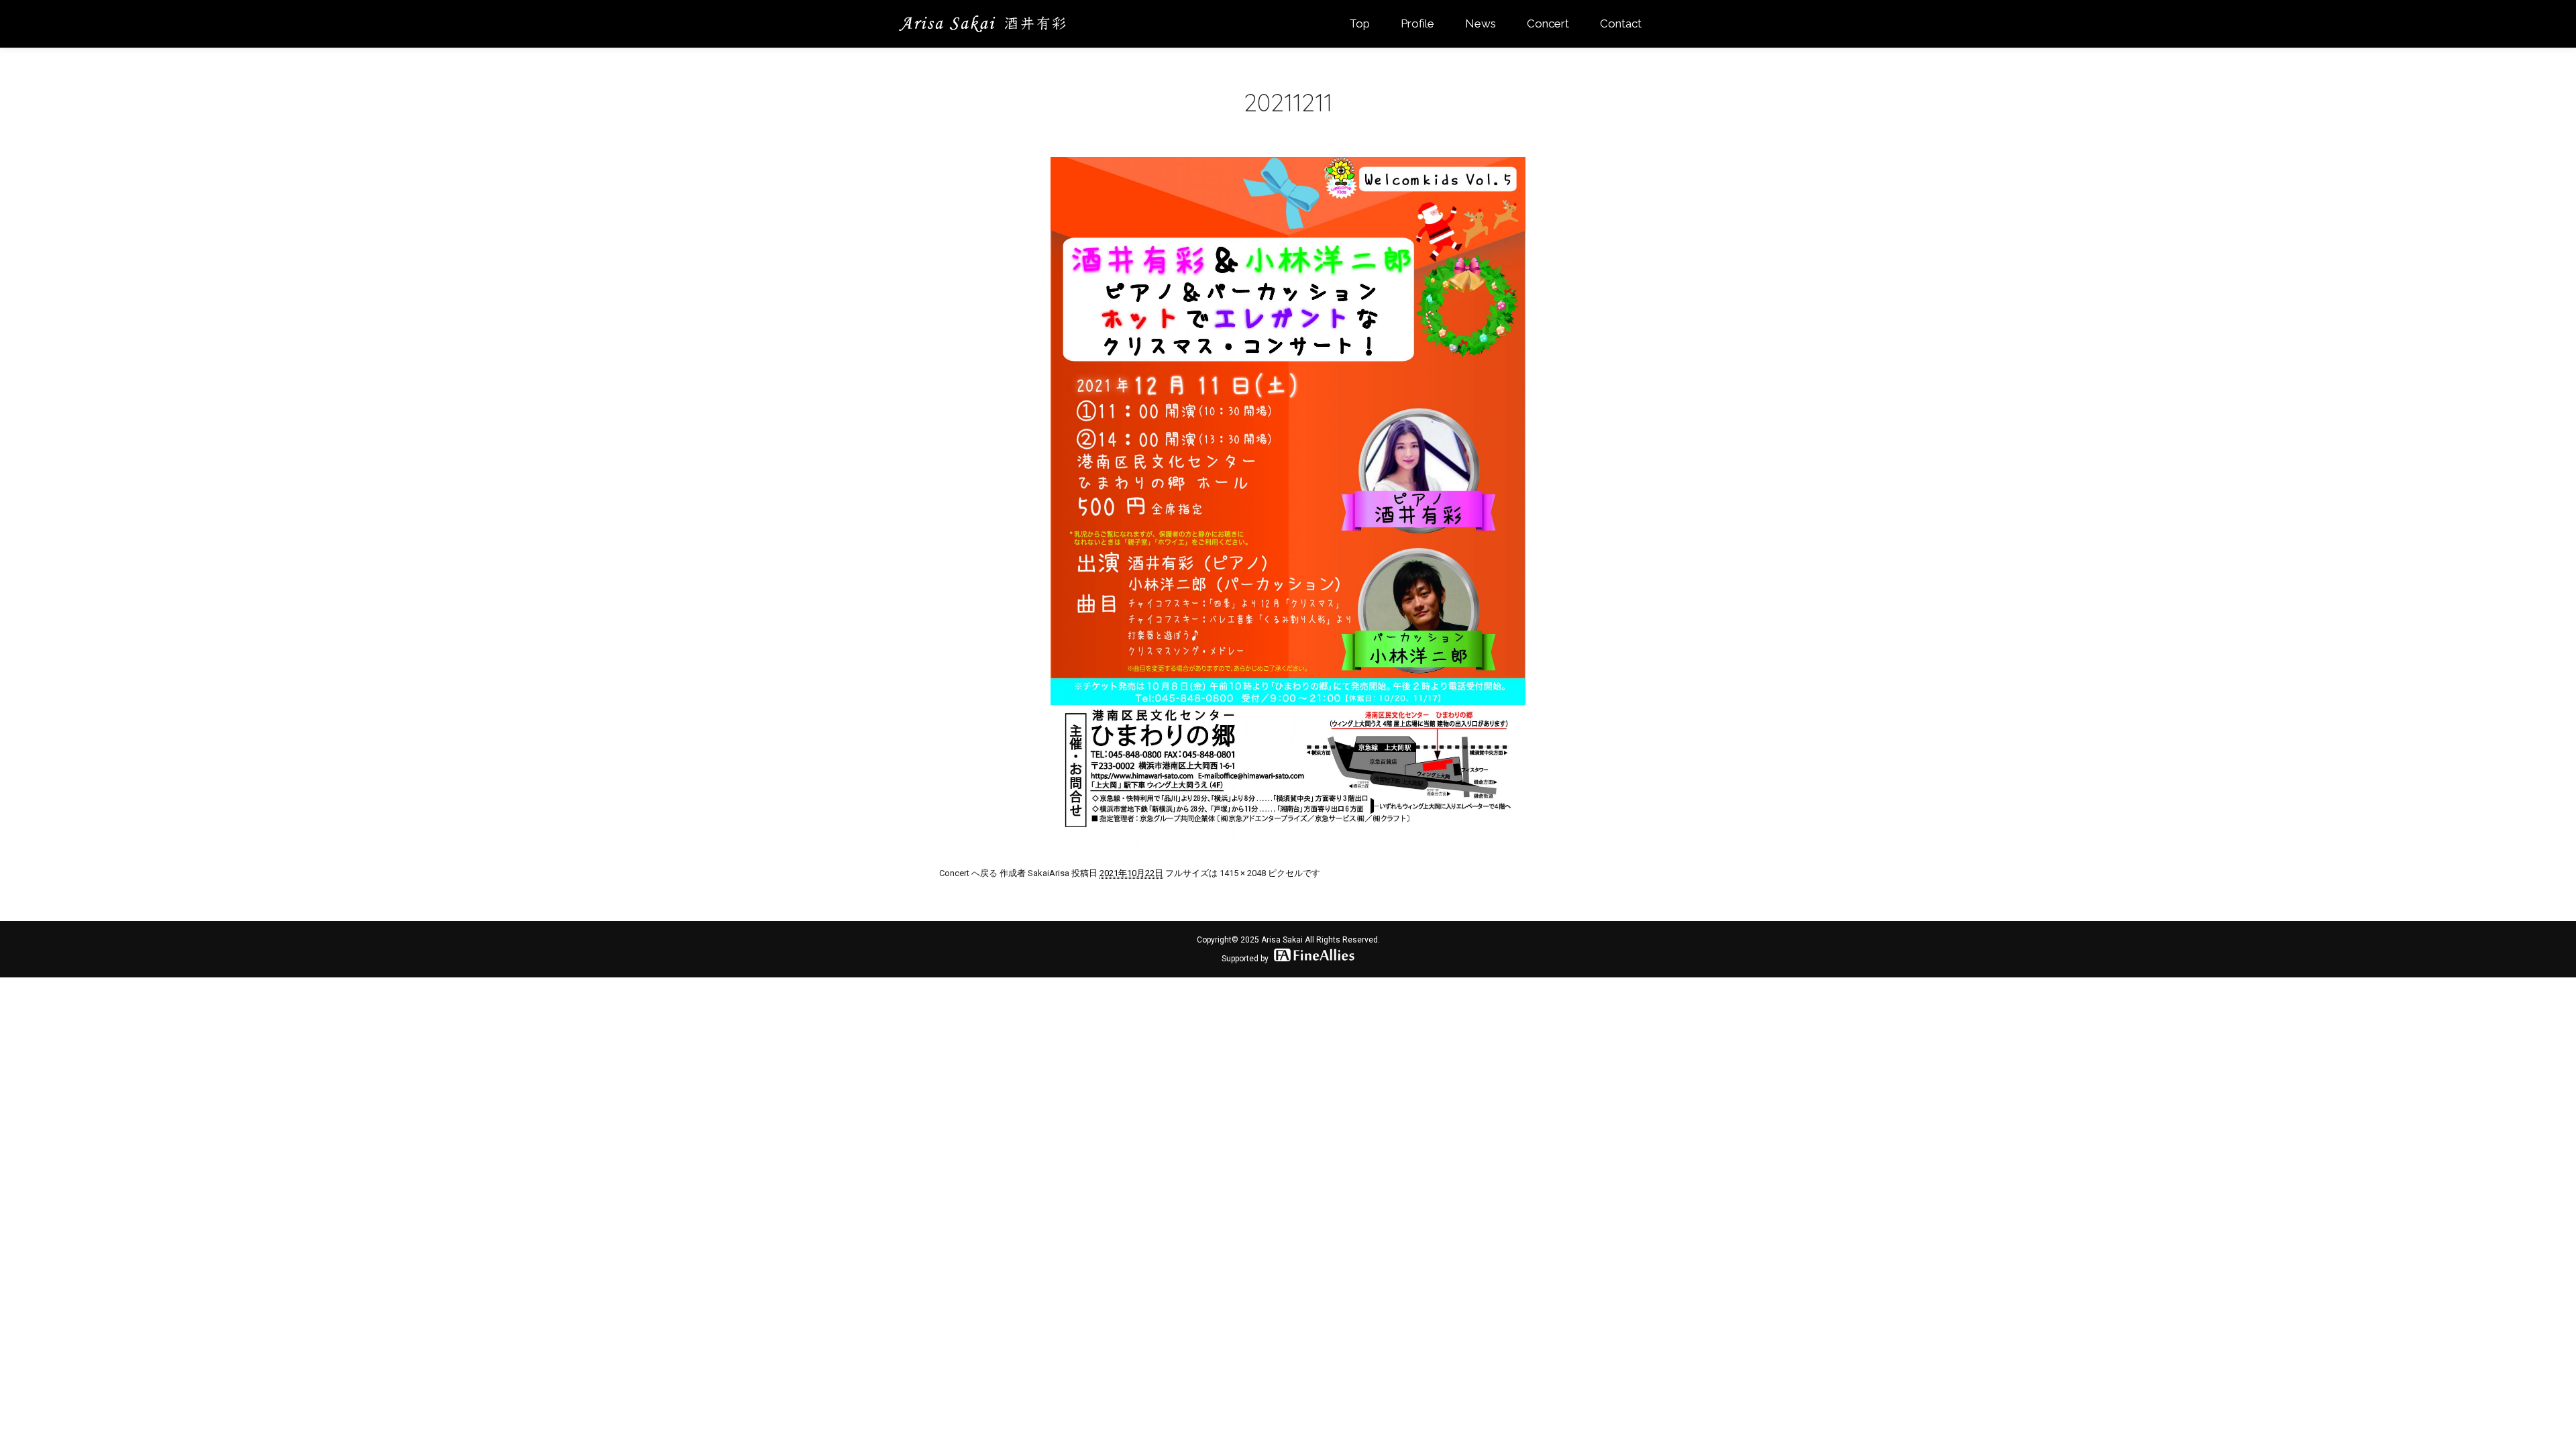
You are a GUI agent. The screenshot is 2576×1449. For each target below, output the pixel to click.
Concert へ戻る (968, 873)
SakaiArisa (1049, 873)
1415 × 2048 (1243, 873)
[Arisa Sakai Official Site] (983, 24)
